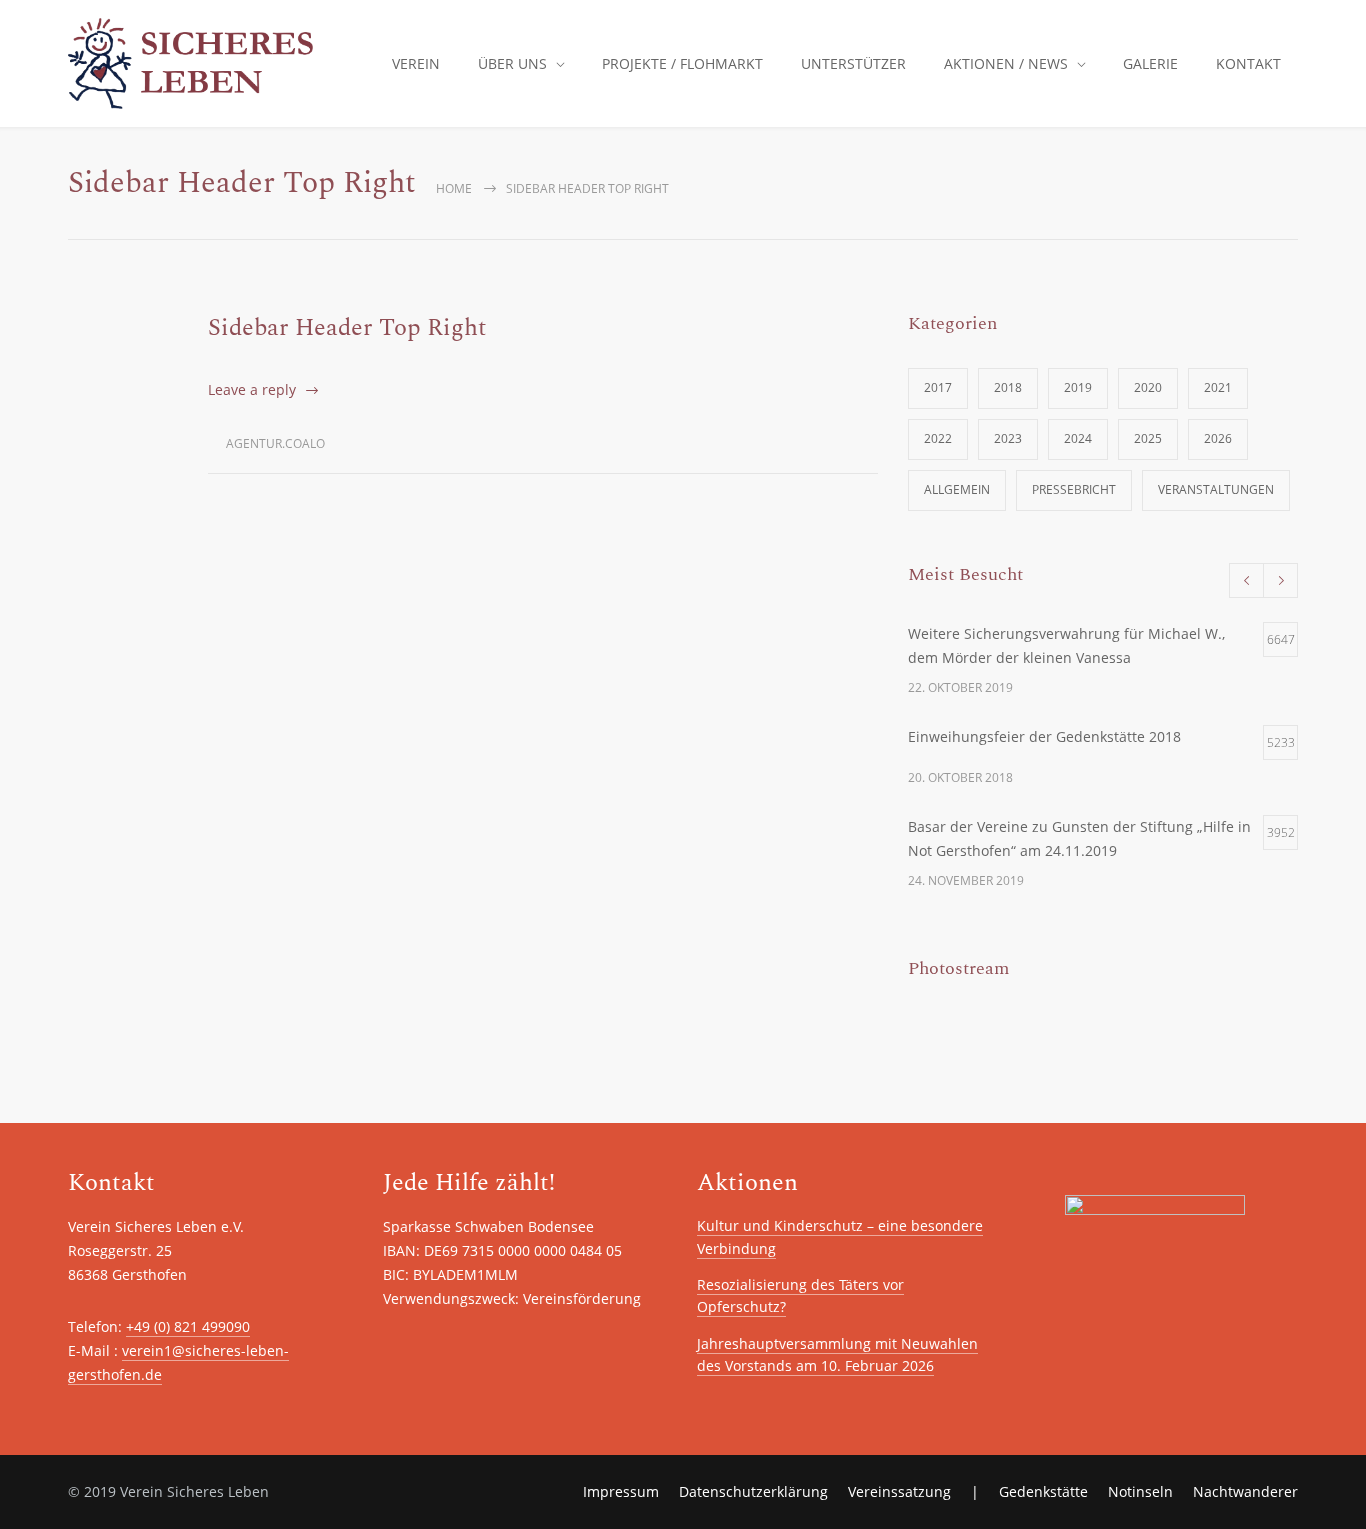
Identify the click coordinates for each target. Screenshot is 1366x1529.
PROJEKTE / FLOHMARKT (682, 63)
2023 (1008, 438)
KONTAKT (1248, 63)
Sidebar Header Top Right (347, 328)
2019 (1078, 387)
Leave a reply (252, 389)
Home (454, 188)
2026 (1218, 438)
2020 (1148, 387)
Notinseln (1140, 1491)
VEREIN (416, 63)
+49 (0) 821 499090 (188, 1326)
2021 (1218, 387)
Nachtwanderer (1245, 1491)
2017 (938, 387)
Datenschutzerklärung (753, 1491)
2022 (938, 438)
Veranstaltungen (1216, 489)
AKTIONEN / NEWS (1006, 63)
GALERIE (1150, 63)
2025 (1148, 438)
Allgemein (957, 489)
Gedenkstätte (1043, 1491)
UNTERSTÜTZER (853, 63)
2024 (1078, 438)
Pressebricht (1074, 489)
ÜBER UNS (512, 63)
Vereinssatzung (899, 1491)
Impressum (621, 1491)
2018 (1008, 387)
